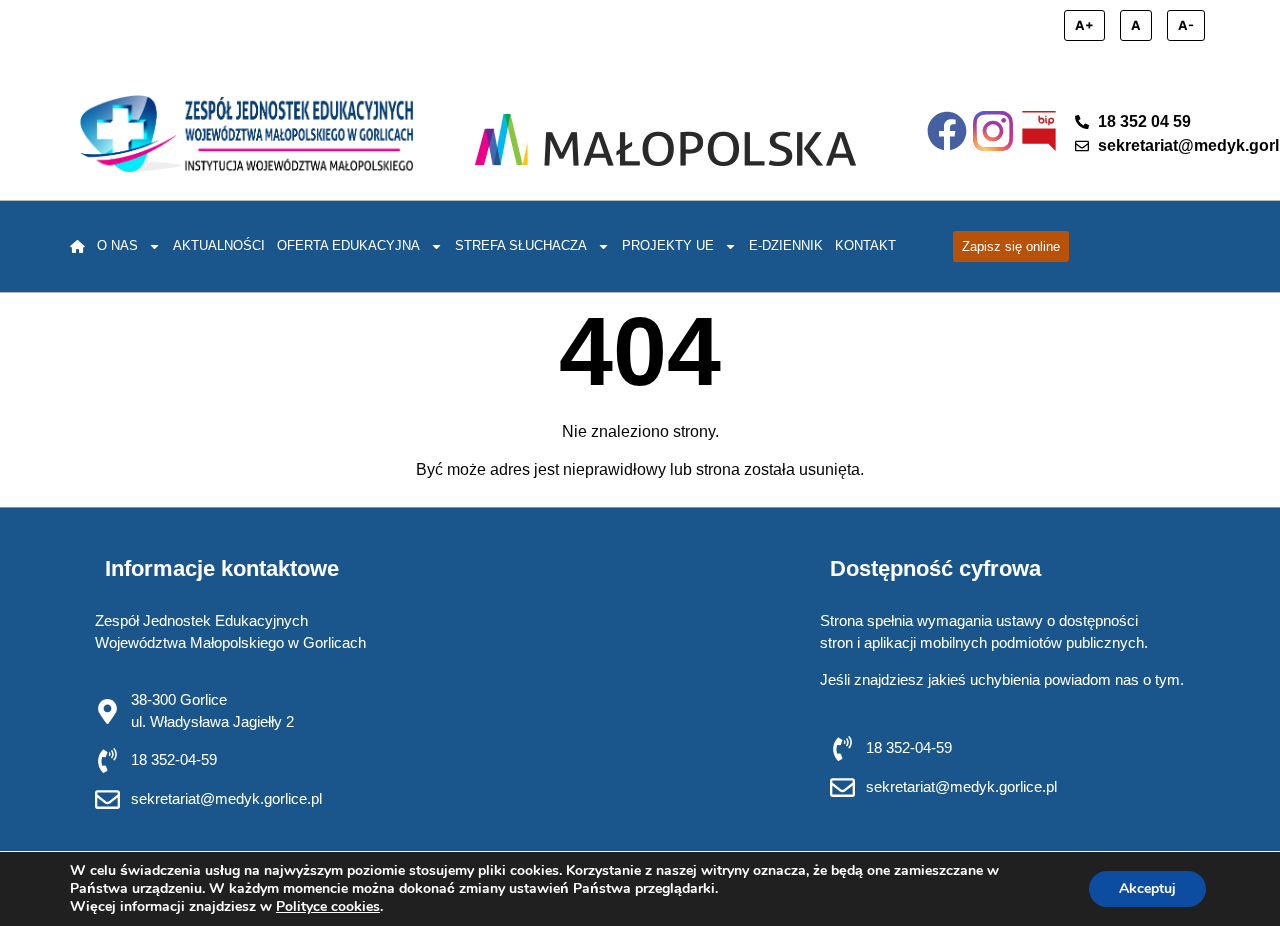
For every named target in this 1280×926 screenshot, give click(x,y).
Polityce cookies (328, 906)
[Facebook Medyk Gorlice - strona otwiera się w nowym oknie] (947, 131)
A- (1186, 25)
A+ (1084, 25)
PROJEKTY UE (668, 245)
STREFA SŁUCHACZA (521, 245)
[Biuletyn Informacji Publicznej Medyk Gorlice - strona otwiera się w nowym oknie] (1039, 131)
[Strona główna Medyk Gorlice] (246, 133)
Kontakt (865, 245)
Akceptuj (1147, 888)
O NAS (117, 245)
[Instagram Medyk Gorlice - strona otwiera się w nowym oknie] (993, 131)
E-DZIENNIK (786, 245)
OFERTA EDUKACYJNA (348, 245)
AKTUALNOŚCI (219, 245)
